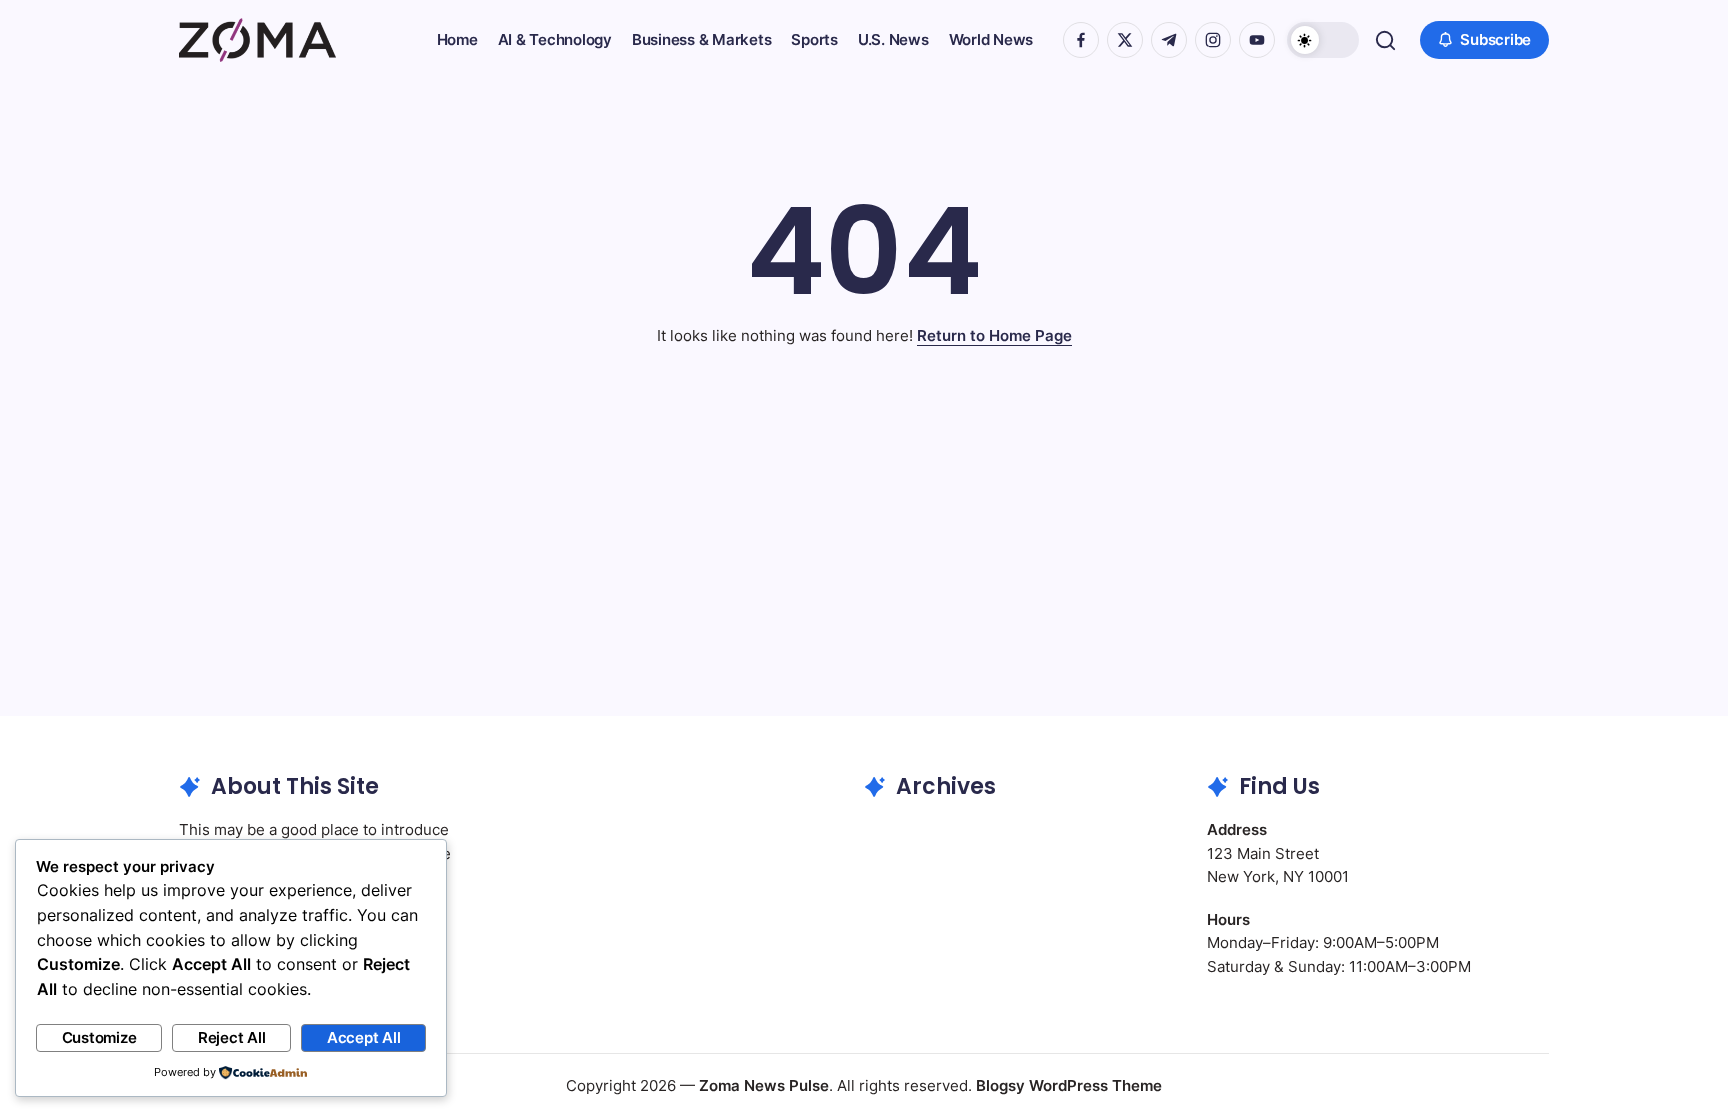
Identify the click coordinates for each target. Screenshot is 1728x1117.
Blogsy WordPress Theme (1069, 1085)
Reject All (232, 1037)
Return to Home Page (994, 335)
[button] (1323, 40)
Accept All (364, 1037)
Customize (99, 1037)
